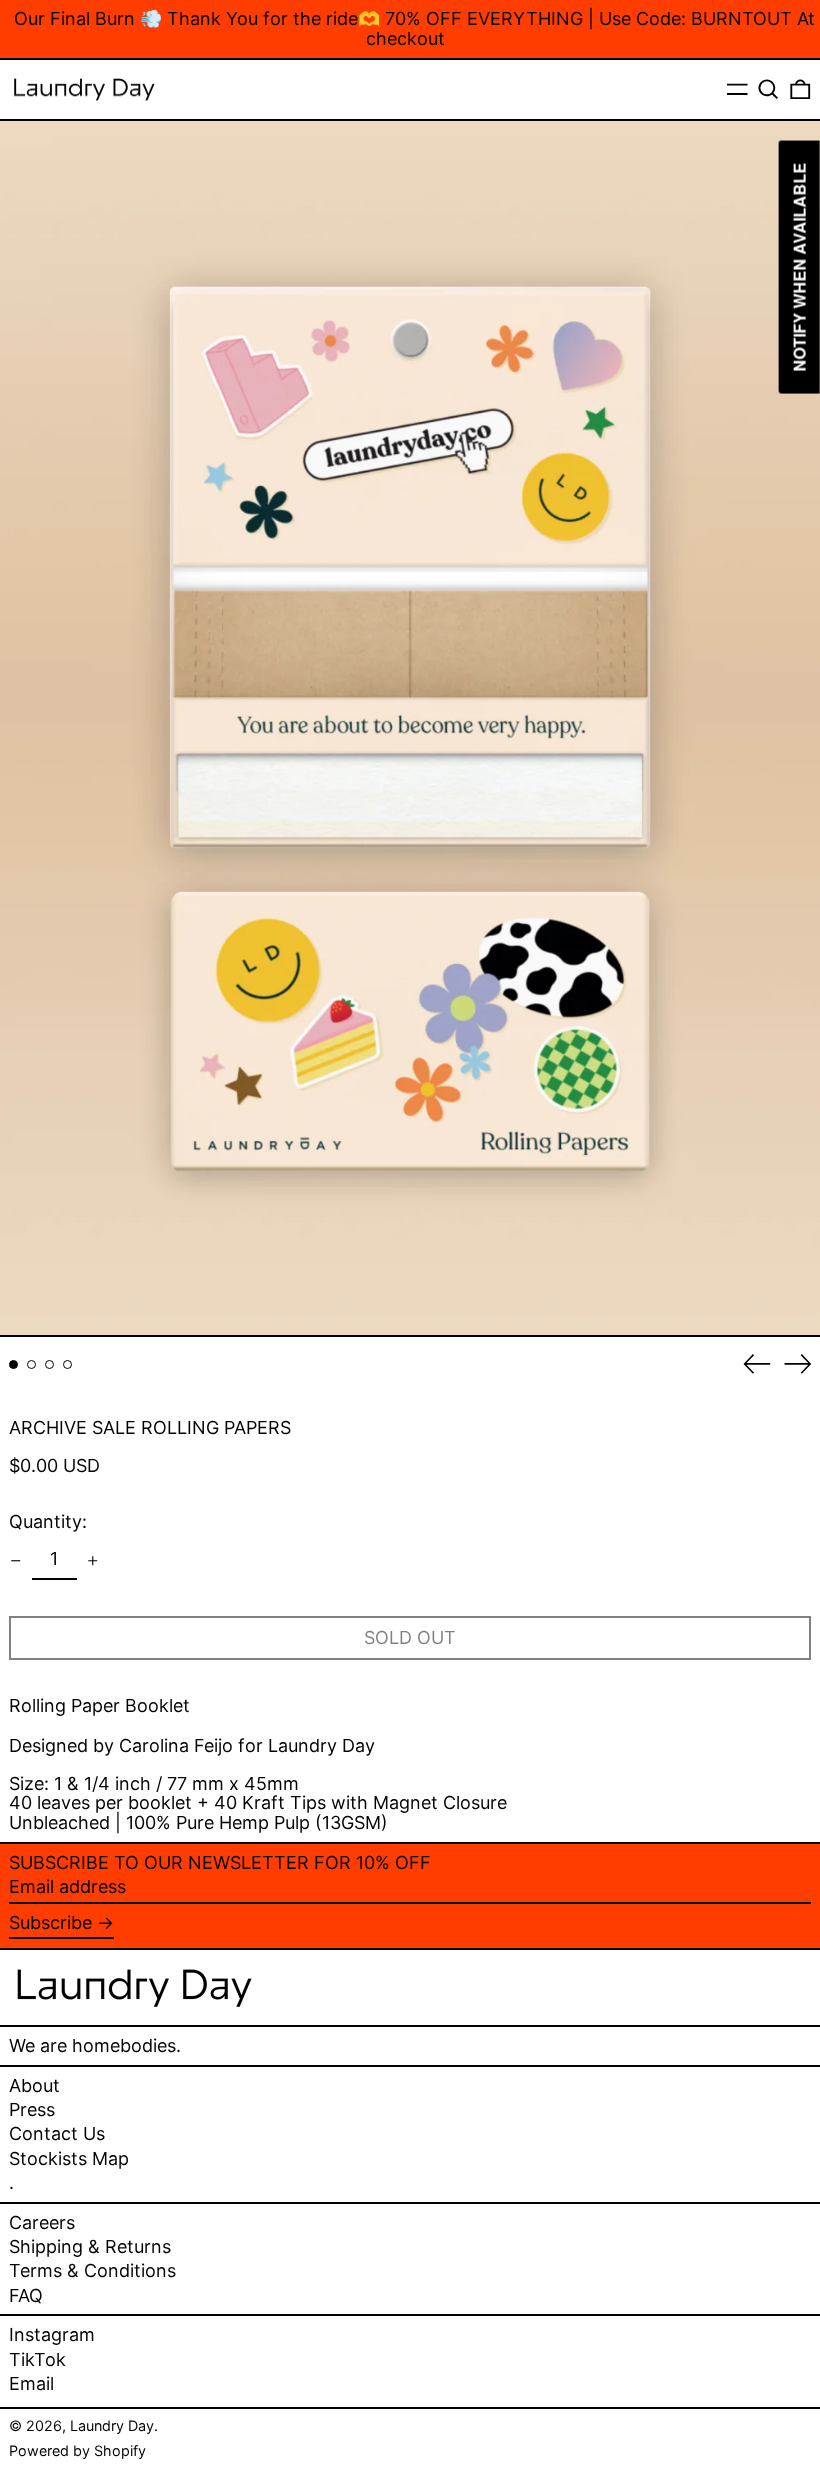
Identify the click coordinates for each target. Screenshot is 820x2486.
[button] (768, 89)
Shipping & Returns (90, 2246)
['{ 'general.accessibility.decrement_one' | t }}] (16, 1561)
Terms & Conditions (92, 2270)
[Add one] (93, 1561)
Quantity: (48, 1521)
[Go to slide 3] (49, 1364)
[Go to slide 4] (67, 1364)
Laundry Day (112, 2425)
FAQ (26, 2295)
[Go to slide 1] (13, 1364)
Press (32, 2109)
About (34, 2085)
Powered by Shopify (77, 2450)
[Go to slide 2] (31, 1364)
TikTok (37, 2360)
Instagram (52, 2335)
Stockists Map (69, 2158)
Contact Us (57, 2133)
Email (31, 2384)
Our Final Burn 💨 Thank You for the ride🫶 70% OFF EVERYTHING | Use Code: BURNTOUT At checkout (414, 28)
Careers (42, 2222)
